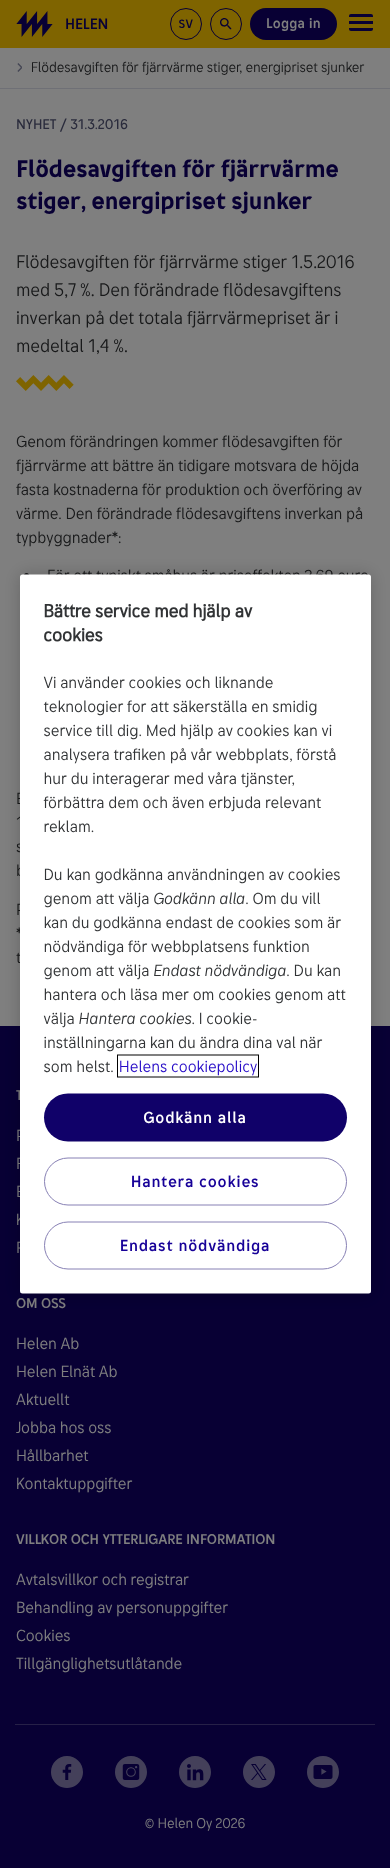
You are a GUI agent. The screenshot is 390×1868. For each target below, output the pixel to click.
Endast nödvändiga (195, 1245)
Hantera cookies (195, 1181)
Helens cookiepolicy (188, 1066)
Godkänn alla (195, 1117)
